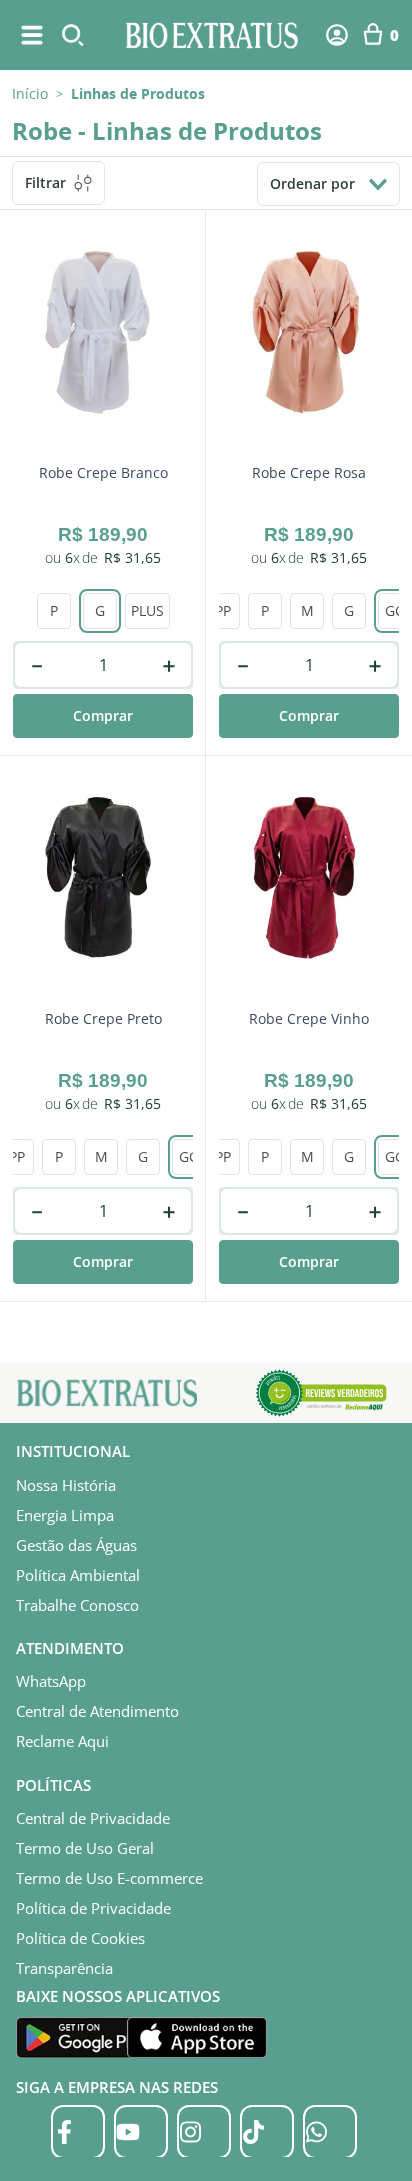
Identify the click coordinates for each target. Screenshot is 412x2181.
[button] (100, 611)
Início (30, 93)
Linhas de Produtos (138, 94)
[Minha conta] (337, 35)
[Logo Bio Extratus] (212, 35)
